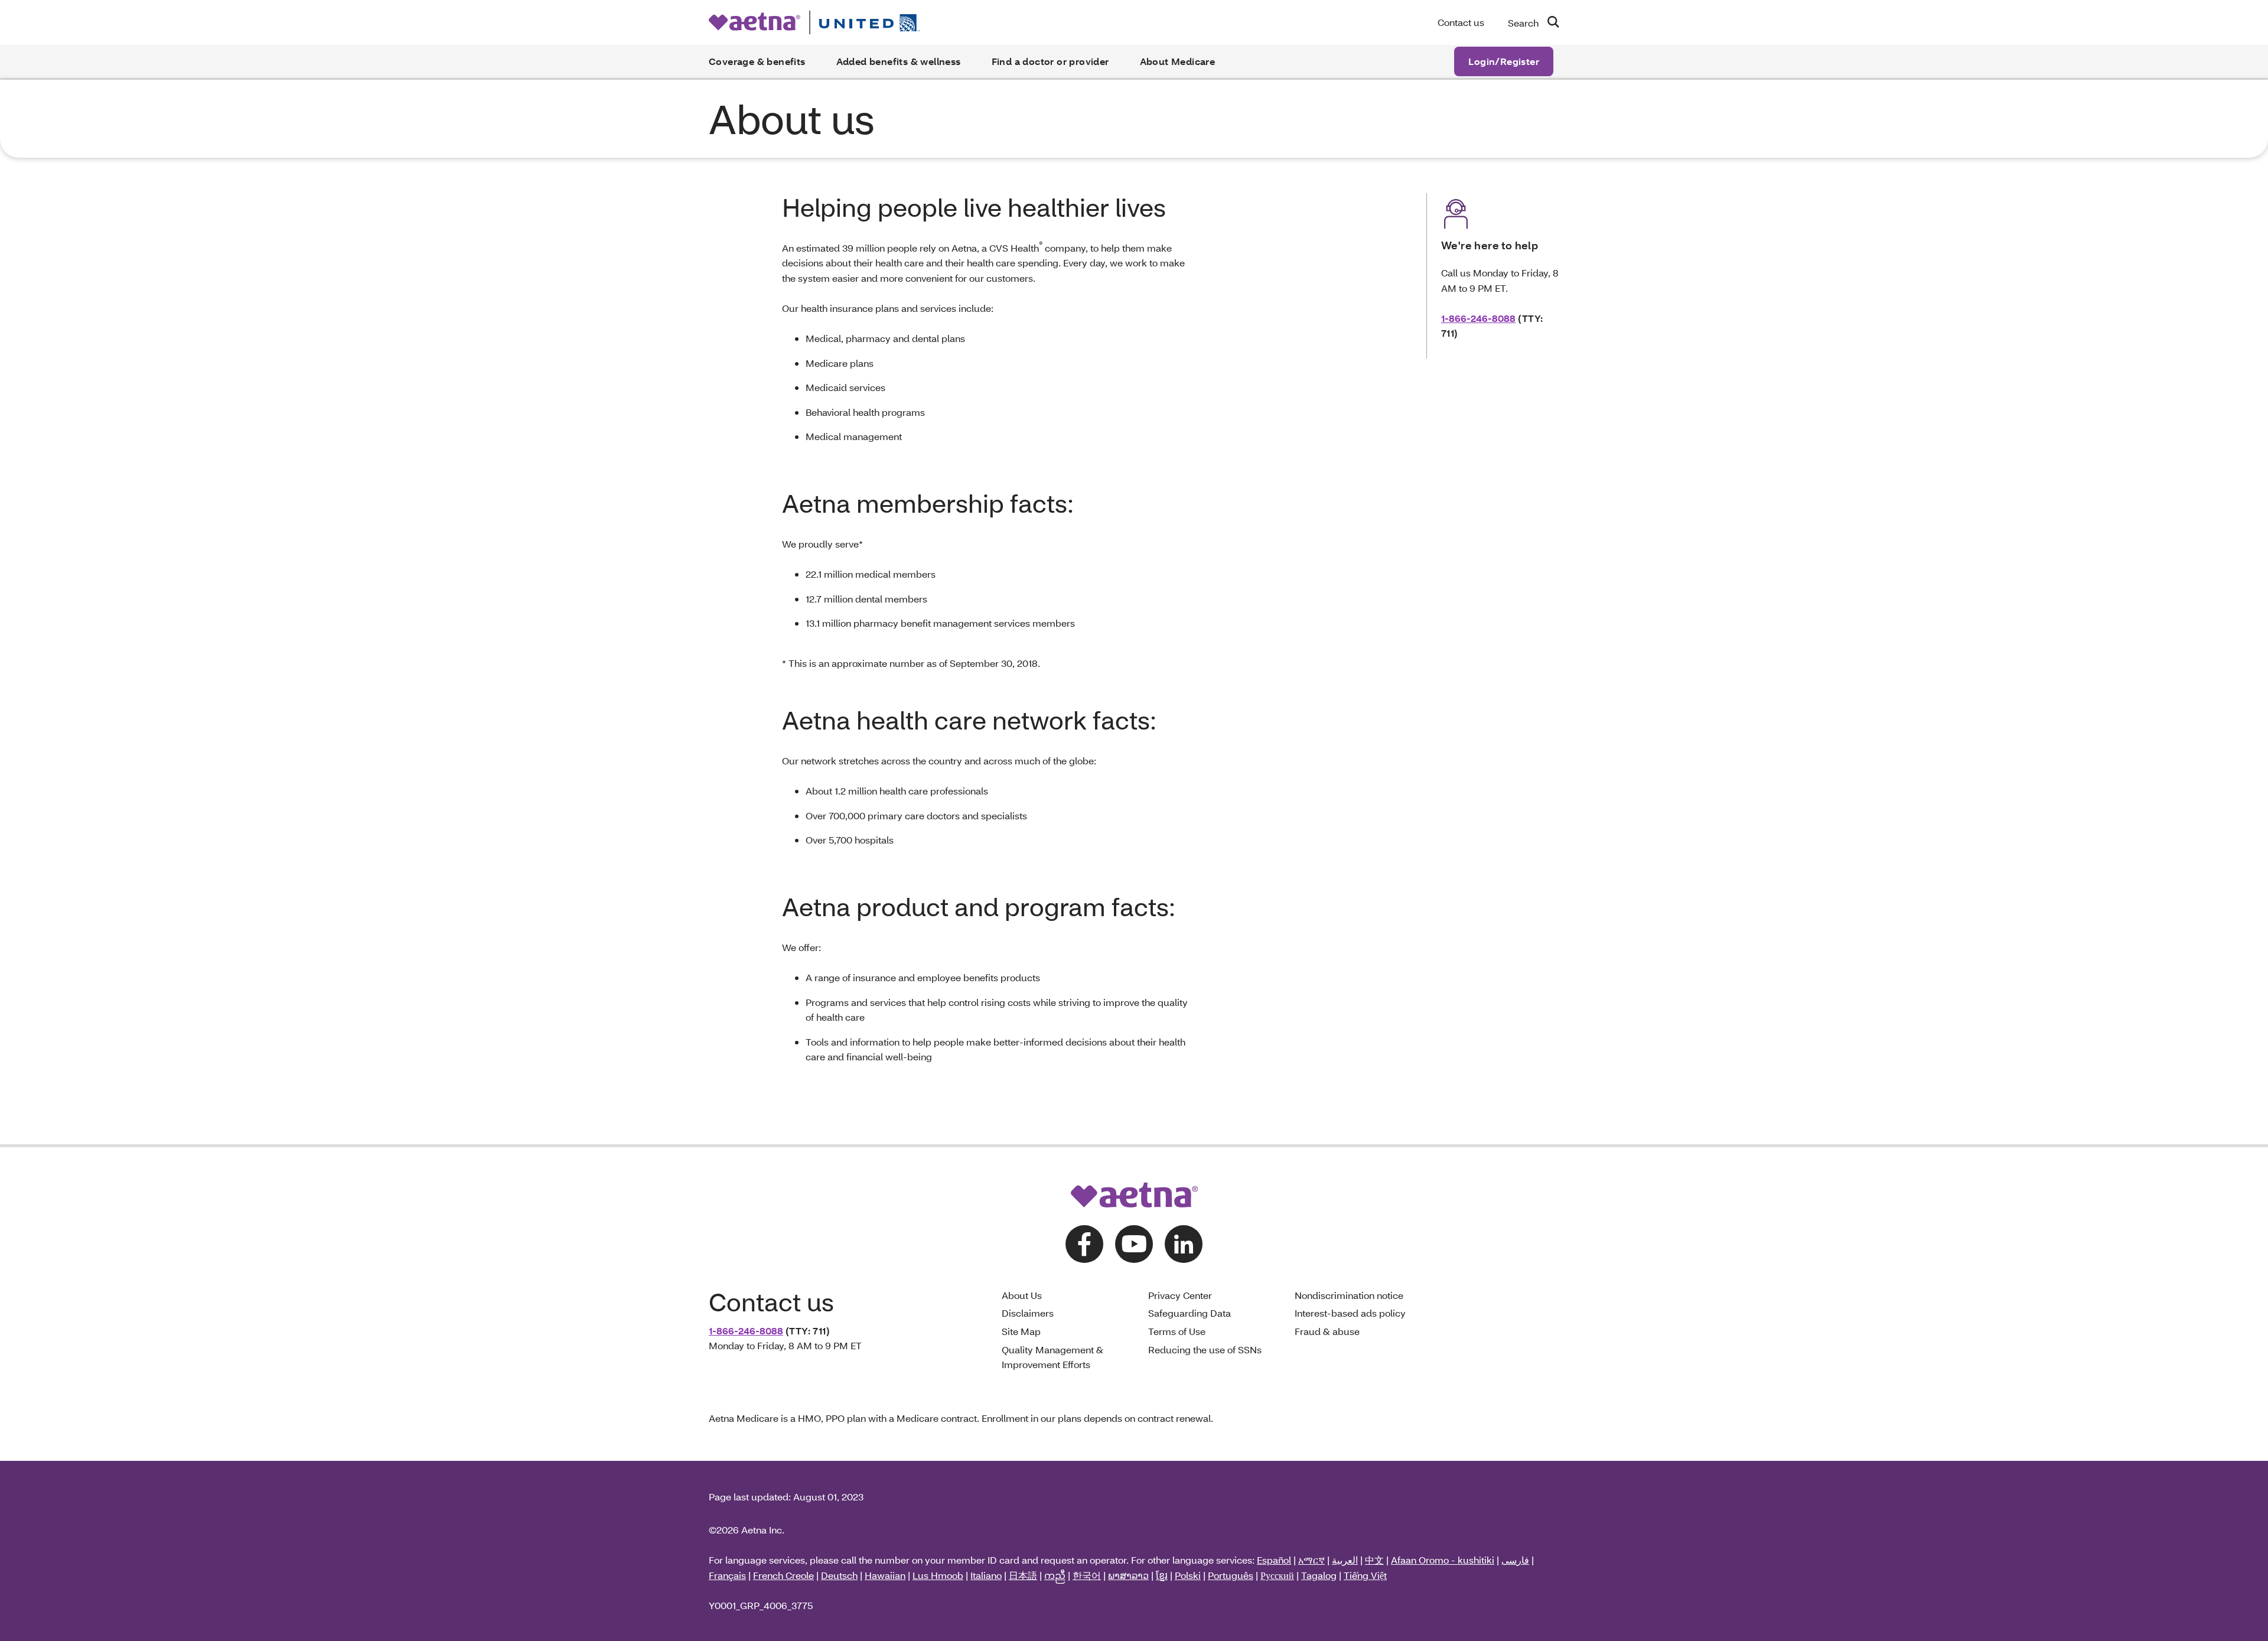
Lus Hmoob (938, 1575)
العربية (1345, 1560)
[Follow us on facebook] (1084, 1244)
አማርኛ (1311, 1560)
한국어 (1087, 1575)
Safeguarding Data (1190, 1313)
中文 (1374, 1560)
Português (1231, 1575)
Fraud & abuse (1327, 1331)
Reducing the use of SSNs (1205, 1349)
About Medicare (1178, 61)
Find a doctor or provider (1050, 61)
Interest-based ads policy (1350, 1313)
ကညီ (1055, 1575)
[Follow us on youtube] (1134, 1244)
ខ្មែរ (1162, 1575)
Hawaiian (885, 1575)
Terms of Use (1177, 1331)
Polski (1188, 1575)
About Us (1022, 1295)
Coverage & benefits (757, 61)
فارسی (1515, 1560)
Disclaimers (1028, 1313)
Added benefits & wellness (899, 61)
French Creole (783, 1575)
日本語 (1023, 1575)
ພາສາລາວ (1128, 1575)
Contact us (1461, 22)
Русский (1277, 1575)
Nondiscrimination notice (1349, 1295)
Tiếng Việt (1365, 1575)
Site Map (1021, 1331)
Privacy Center (1180, 1295)
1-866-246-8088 (1478, 318)
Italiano (986, 1575)
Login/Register (1504, 61)
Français (727, 1575)
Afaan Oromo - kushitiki (1443, 1560)
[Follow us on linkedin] (1184, 1244)
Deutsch (839, 1575)
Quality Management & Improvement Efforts (1052, 1357)
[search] (1549, 22)
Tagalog (1319, 1575)
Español (1274, 1560)
